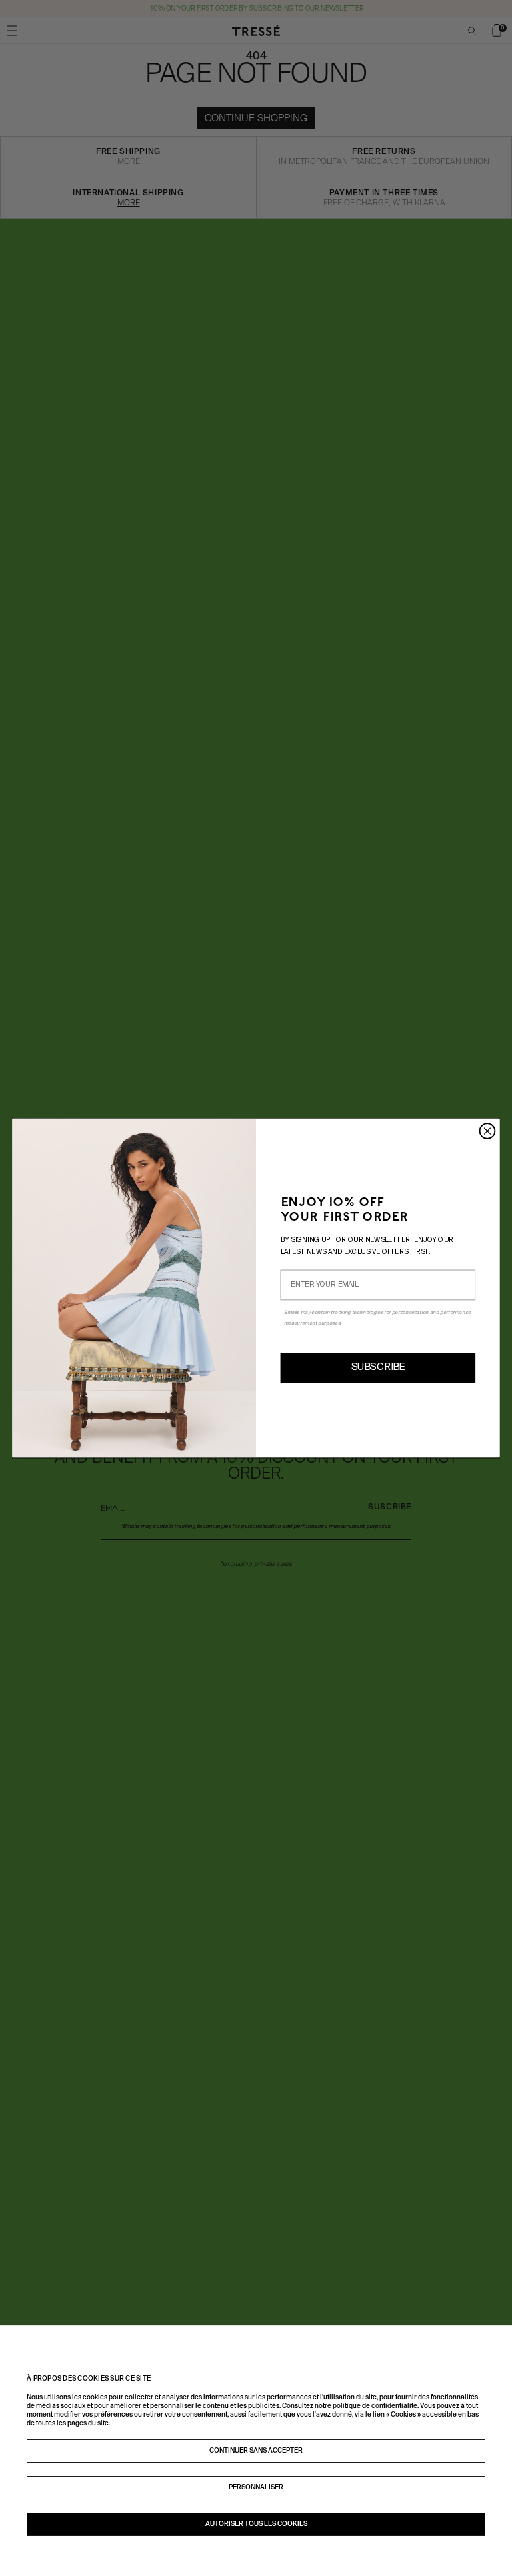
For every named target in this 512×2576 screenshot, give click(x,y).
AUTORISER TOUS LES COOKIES (256, 2524)
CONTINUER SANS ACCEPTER (256, 2451)
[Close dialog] (488, 1131)
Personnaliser (256, 2487)
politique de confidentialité (375, 2406)
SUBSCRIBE (378, 1368)
